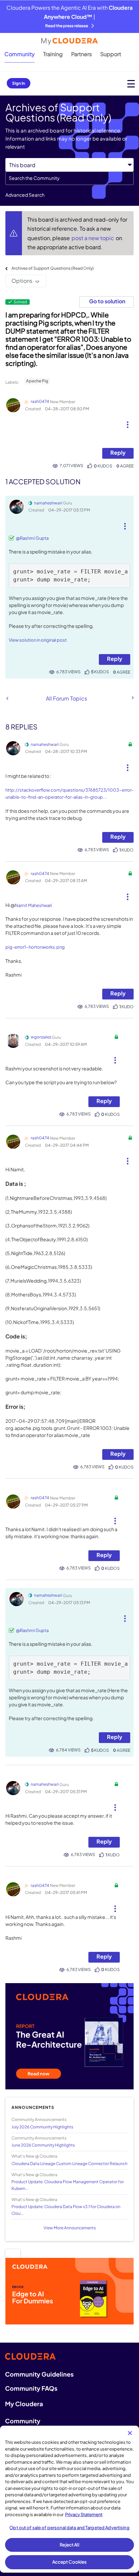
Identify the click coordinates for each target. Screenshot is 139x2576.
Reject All (69, 2545)
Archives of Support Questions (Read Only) (53, 268)
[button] (128, 422)
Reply (118, 452)
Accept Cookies (70, 2562)
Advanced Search (25, 195)
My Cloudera (24, 2404)
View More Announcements (70, 2228)
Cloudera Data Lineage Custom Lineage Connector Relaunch (69, 2164)
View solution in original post (38, 640)
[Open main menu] (131, 84)
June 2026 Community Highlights (43, 2145)
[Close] (130, 2433)
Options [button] (22, 281)
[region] (69, 2499)
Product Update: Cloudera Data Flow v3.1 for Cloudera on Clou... (66, 2210)
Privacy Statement (84, 2514)
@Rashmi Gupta (32, 538)
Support (111, 54)
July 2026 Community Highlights (42, 2127)
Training (53, 54)
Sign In (19, 83)
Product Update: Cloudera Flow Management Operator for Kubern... (68, 2185)
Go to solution (107, 301)
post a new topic (93, 238)
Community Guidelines (39, 2374)
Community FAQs (31, 2388)
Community (20, 54)
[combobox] (69, 178)
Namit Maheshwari (33, 905)
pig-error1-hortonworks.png (35, 947)
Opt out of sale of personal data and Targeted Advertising (69, 2528)
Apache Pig (37, 381)
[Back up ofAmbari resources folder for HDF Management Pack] (132, 698)
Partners (81, 54)
